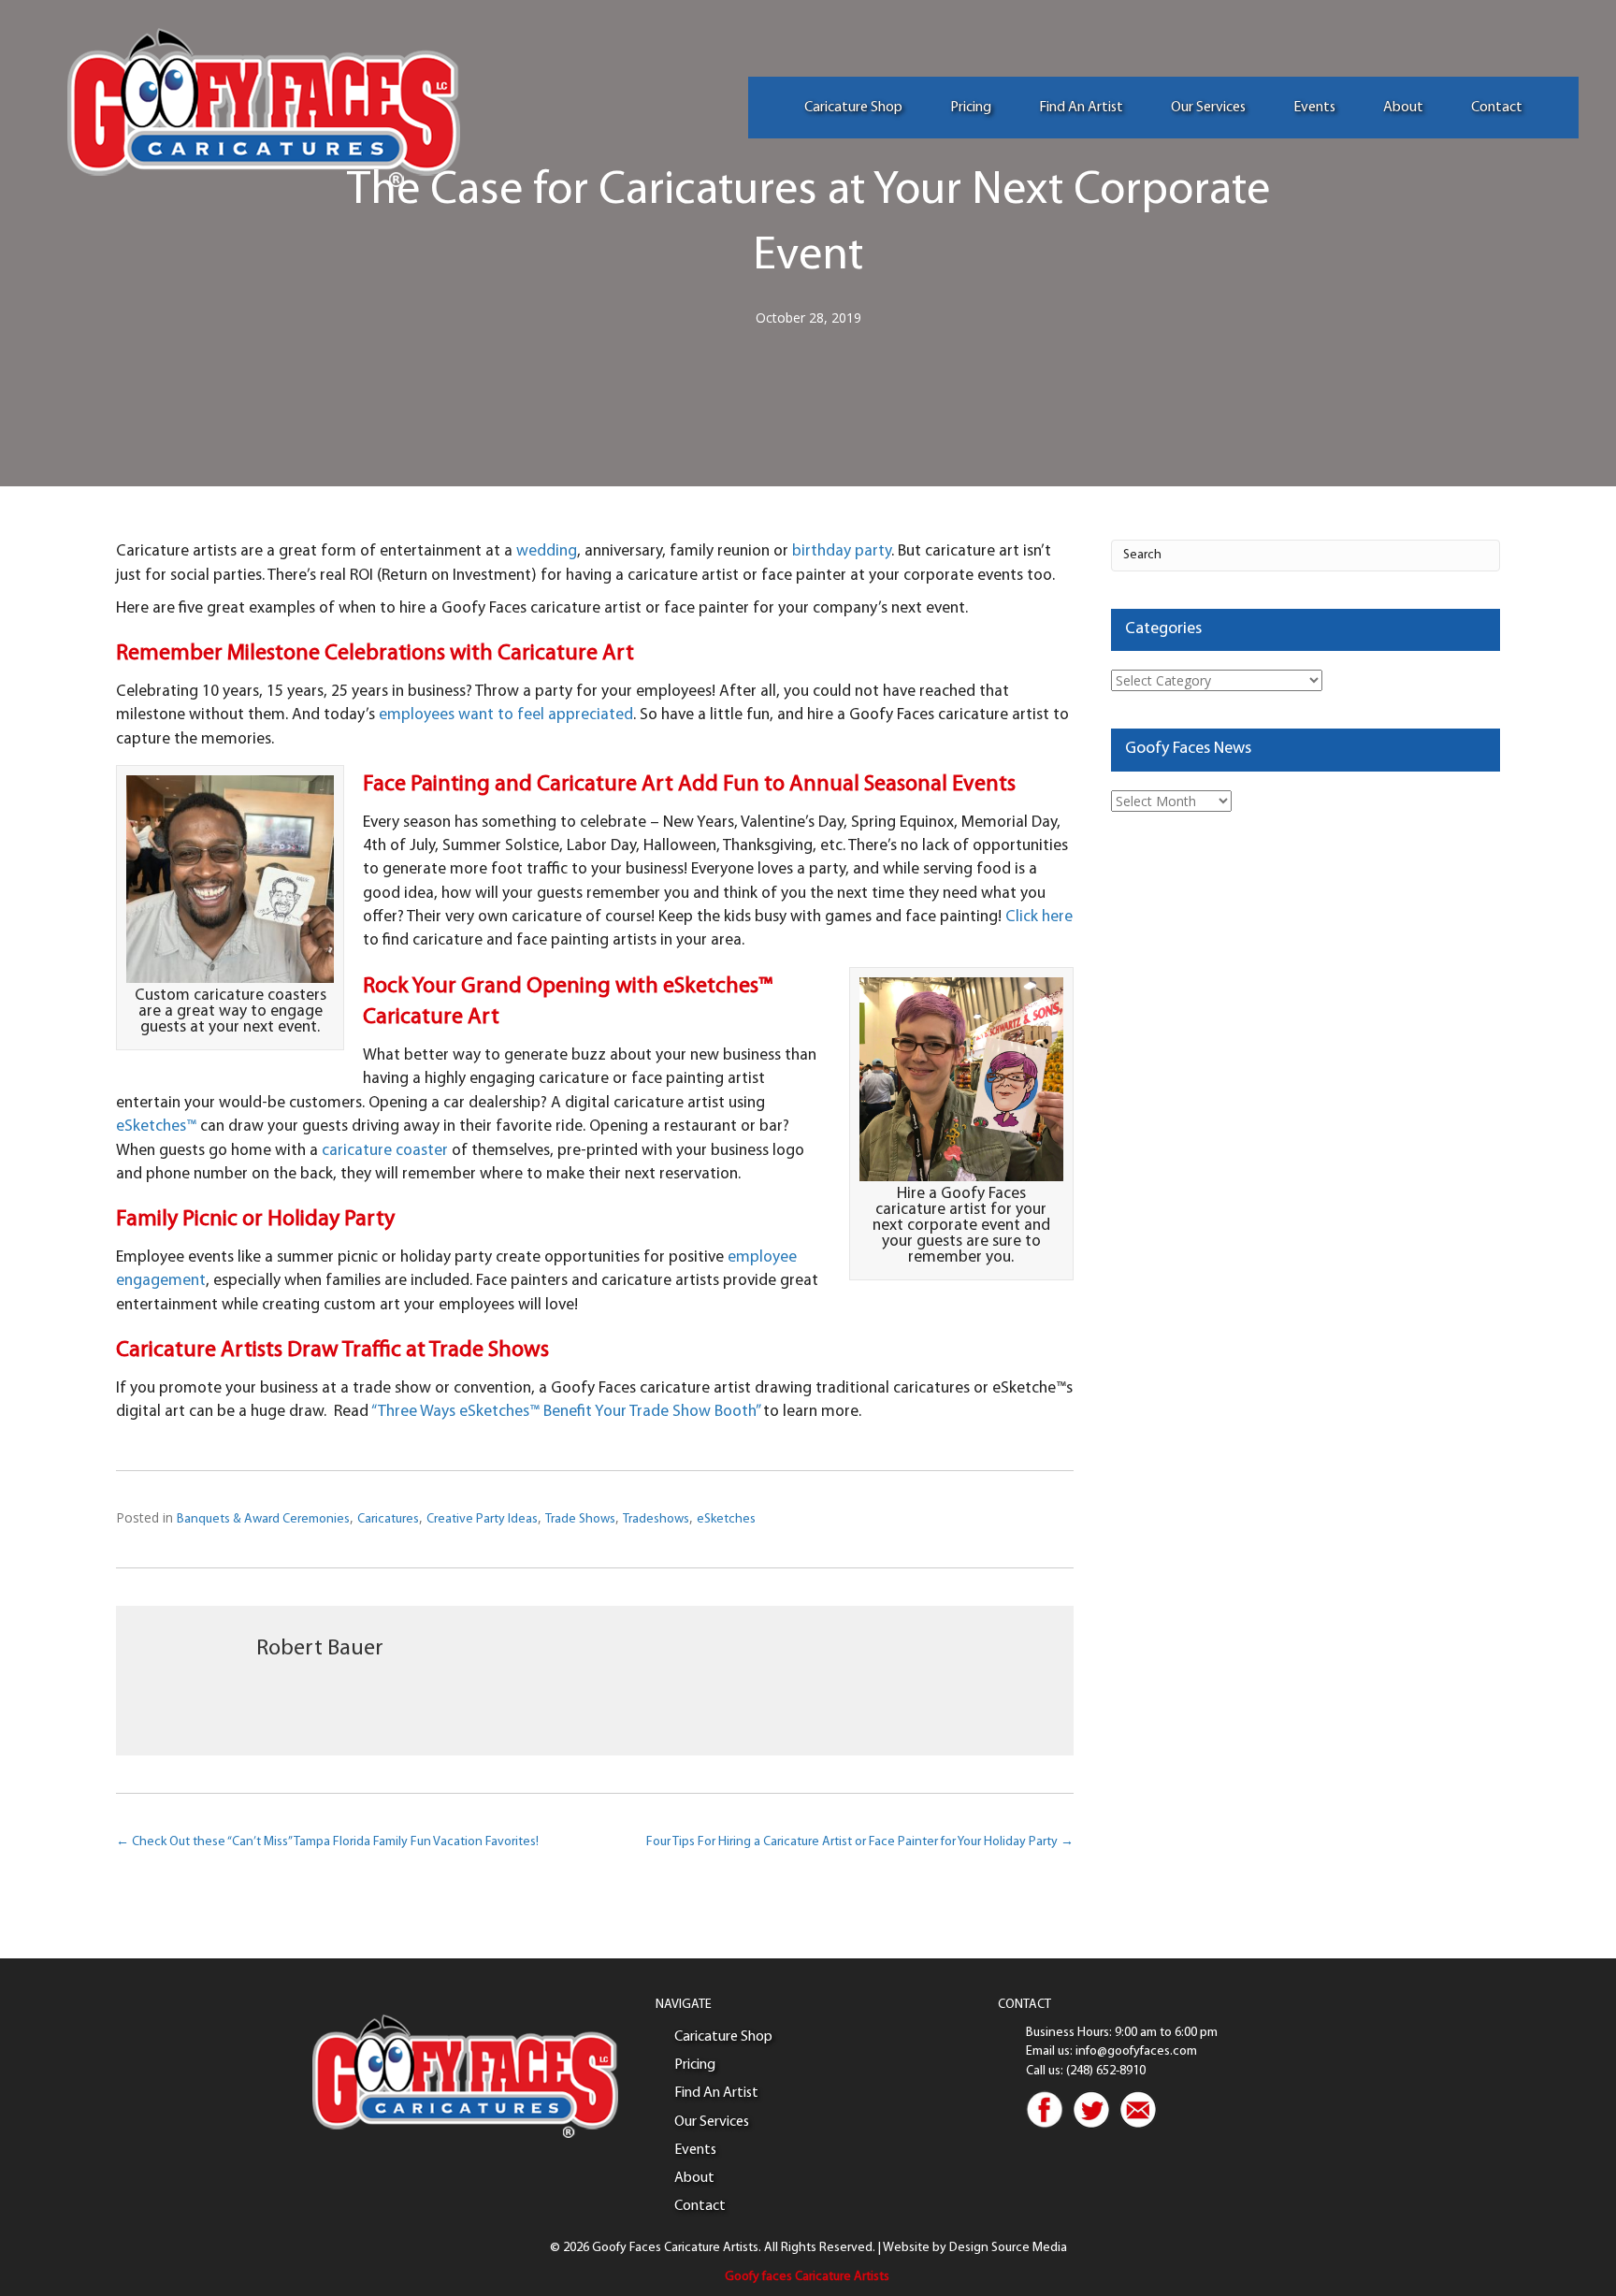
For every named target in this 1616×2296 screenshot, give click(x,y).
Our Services (1208, 108)
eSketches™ (156, 1126)
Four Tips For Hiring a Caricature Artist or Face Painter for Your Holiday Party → (860, 1842)
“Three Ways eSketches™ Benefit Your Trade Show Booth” (565, 1412)
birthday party (842, 551)
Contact (1497, 108)
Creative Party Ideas (482, 1519)
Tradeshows (656, 1519)
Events (1314, 108)
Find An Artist (1081, 108)
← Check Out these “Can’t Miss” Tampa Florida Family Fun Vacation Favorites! (327, 1842)
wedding (547, 551)
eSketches (726, 1519)
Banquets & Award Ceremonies (263, 1519)
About (1403, 108)
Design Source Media (1008, 2248)
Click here (1039, 917)
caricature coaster (385, 1151)
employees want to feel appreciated (506, 715)
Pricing (971, 108)
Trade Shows (580, 1519)
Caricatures (388, 1519)
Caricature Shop (853, 108)
